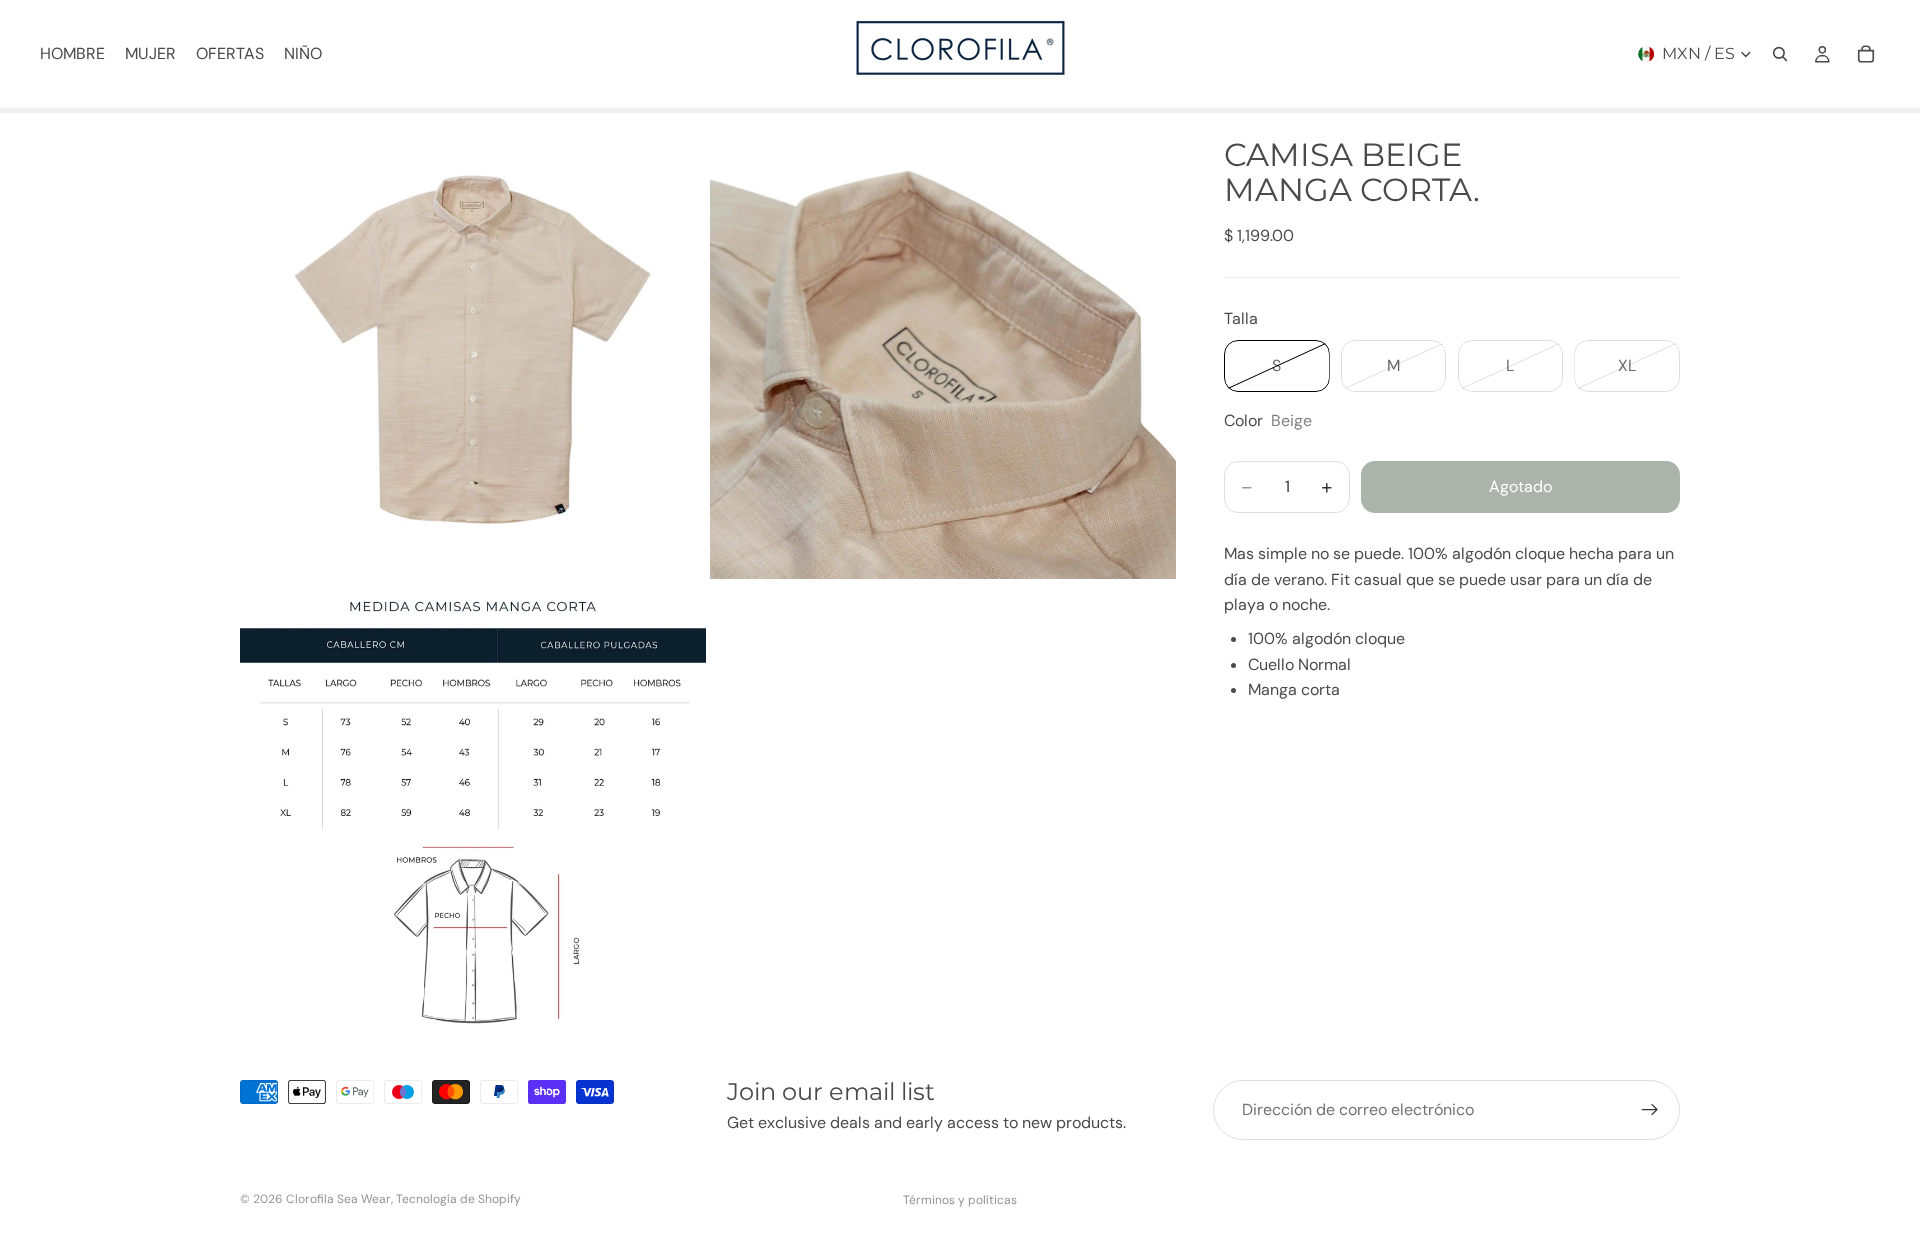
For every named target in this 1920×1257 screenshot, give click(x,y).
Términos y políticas (960, 1200)
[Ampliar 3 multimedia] (473, 816)
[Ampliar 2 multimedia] (943, 346)
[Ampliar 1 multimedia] (473, 346)
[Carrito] (1866, 54)
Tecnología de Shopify (458, 1199)
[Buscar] (1780, 54)
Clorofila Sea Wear (338, 1199)
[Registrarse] (1650, 1110)
